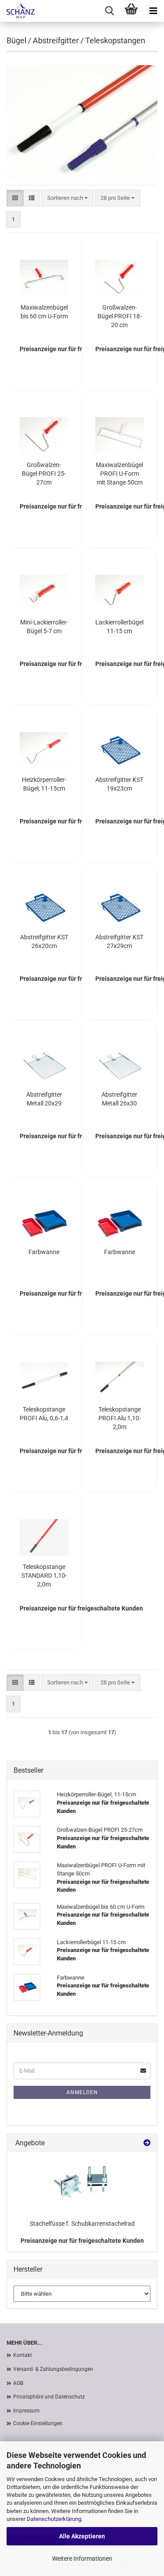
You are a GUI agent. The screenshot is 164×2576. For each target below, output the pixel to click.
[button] (15, 198)
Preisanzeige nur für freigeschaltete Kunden (82, 2241)
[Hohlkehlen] (17, 11)
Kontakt (23, 2355)
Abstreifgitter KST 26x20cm (44, 941)
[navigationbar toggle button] (153, 11)
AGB (18, 2383)
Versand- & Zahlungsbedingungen (53, 2369)
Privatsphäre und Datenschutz (49, 2397)
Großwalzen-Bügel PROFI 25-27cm (44, 474)
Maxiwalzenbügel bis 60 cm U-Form (44, 312)
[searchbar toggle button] (109, 11)
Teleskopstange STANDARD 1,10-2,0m (44, 1576)
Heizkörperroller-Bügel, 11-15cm (44, 784)
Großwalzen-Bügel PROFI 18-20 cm (120, 316)
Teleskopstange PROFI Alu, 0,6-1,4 (44, 1414)
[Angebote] (147, 2143)
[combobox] (68, 198)
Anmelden (82, 2092)
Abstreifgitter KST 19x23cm (119, 784)
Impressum (26, 2411)
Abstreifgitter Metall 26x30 (119, 1099)
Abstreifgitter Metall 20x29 (44, 1099)
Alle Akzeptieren (82, 2536)
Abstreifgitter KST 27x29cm (119, 941)
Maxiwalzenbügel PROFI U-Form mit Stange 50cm (119, 474)
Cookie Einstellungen (38, 2423)
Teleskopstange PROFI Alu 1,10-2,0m (120, 1418)
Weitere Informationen (82, 2559)
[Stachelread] (82, 2184)
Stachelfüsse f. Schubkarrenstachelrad (82, 2224)
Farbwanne (44, 1252)
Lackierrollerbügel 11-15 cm (119, 627)
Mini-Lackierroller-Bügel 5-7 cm (44, 627)
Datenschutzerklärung (54, 2519)
